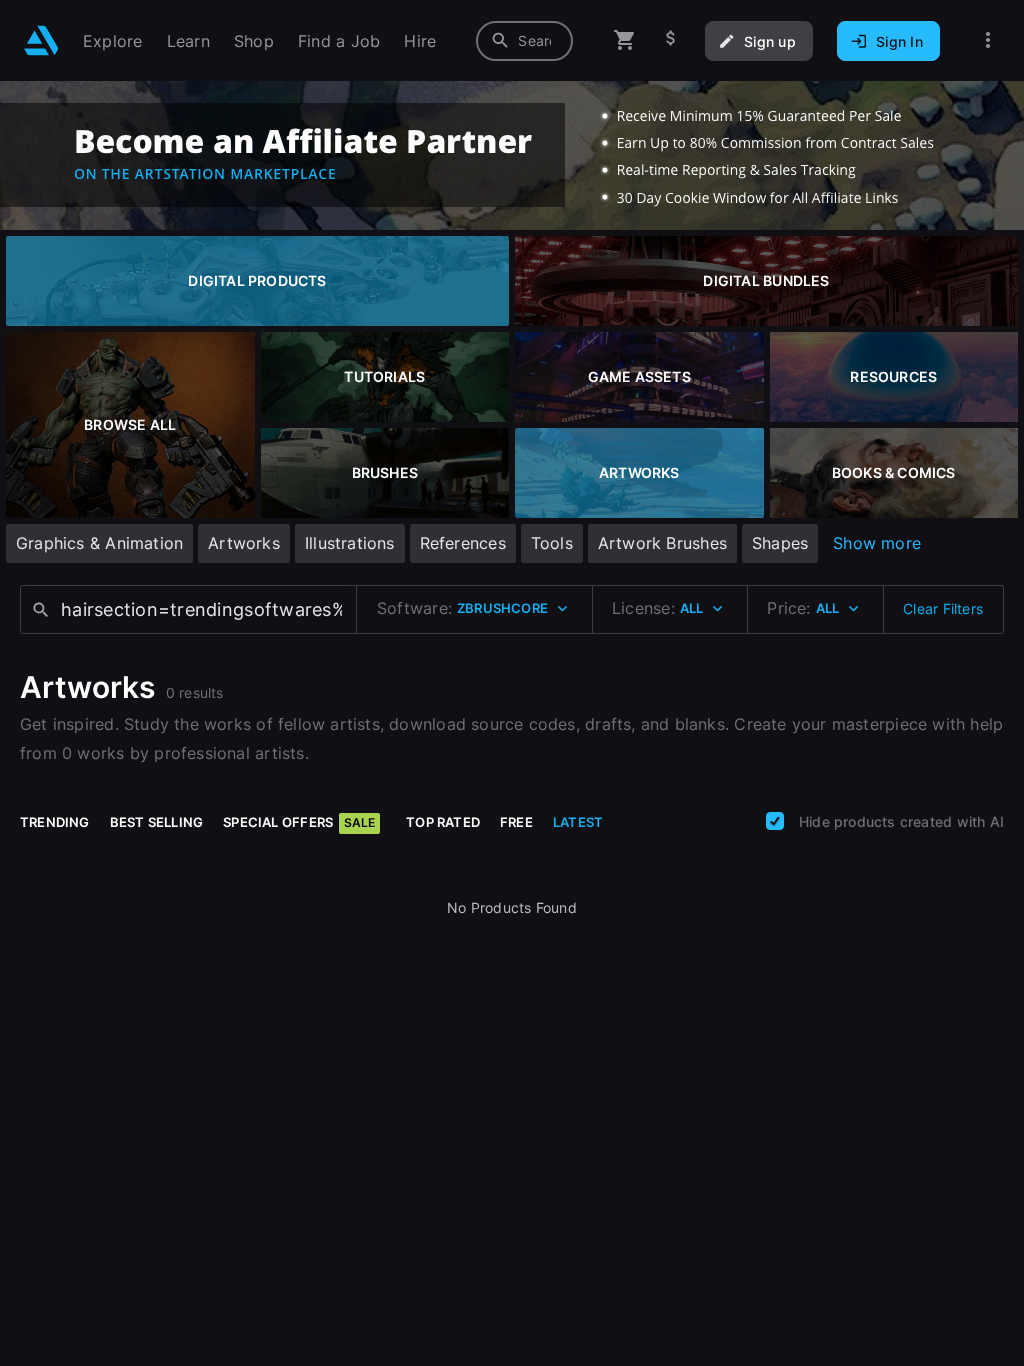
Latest (578, 822)
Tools (552, 543)
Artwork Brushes (662, 543)
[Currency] (671, 40)
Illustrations (350, 543)
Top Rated (443, 822)
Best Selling (157, 822)
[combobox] (524, 41)
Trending (55, 822)
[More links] (988, 40)
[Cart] (625, 40)
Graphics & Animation (99, 543)
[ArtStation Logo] (41, 40)
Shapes (780, 543)
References (463, 543)
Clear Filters (943, 608)
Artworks (244, 543)
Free (516, 822)
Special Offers (299, 822)
